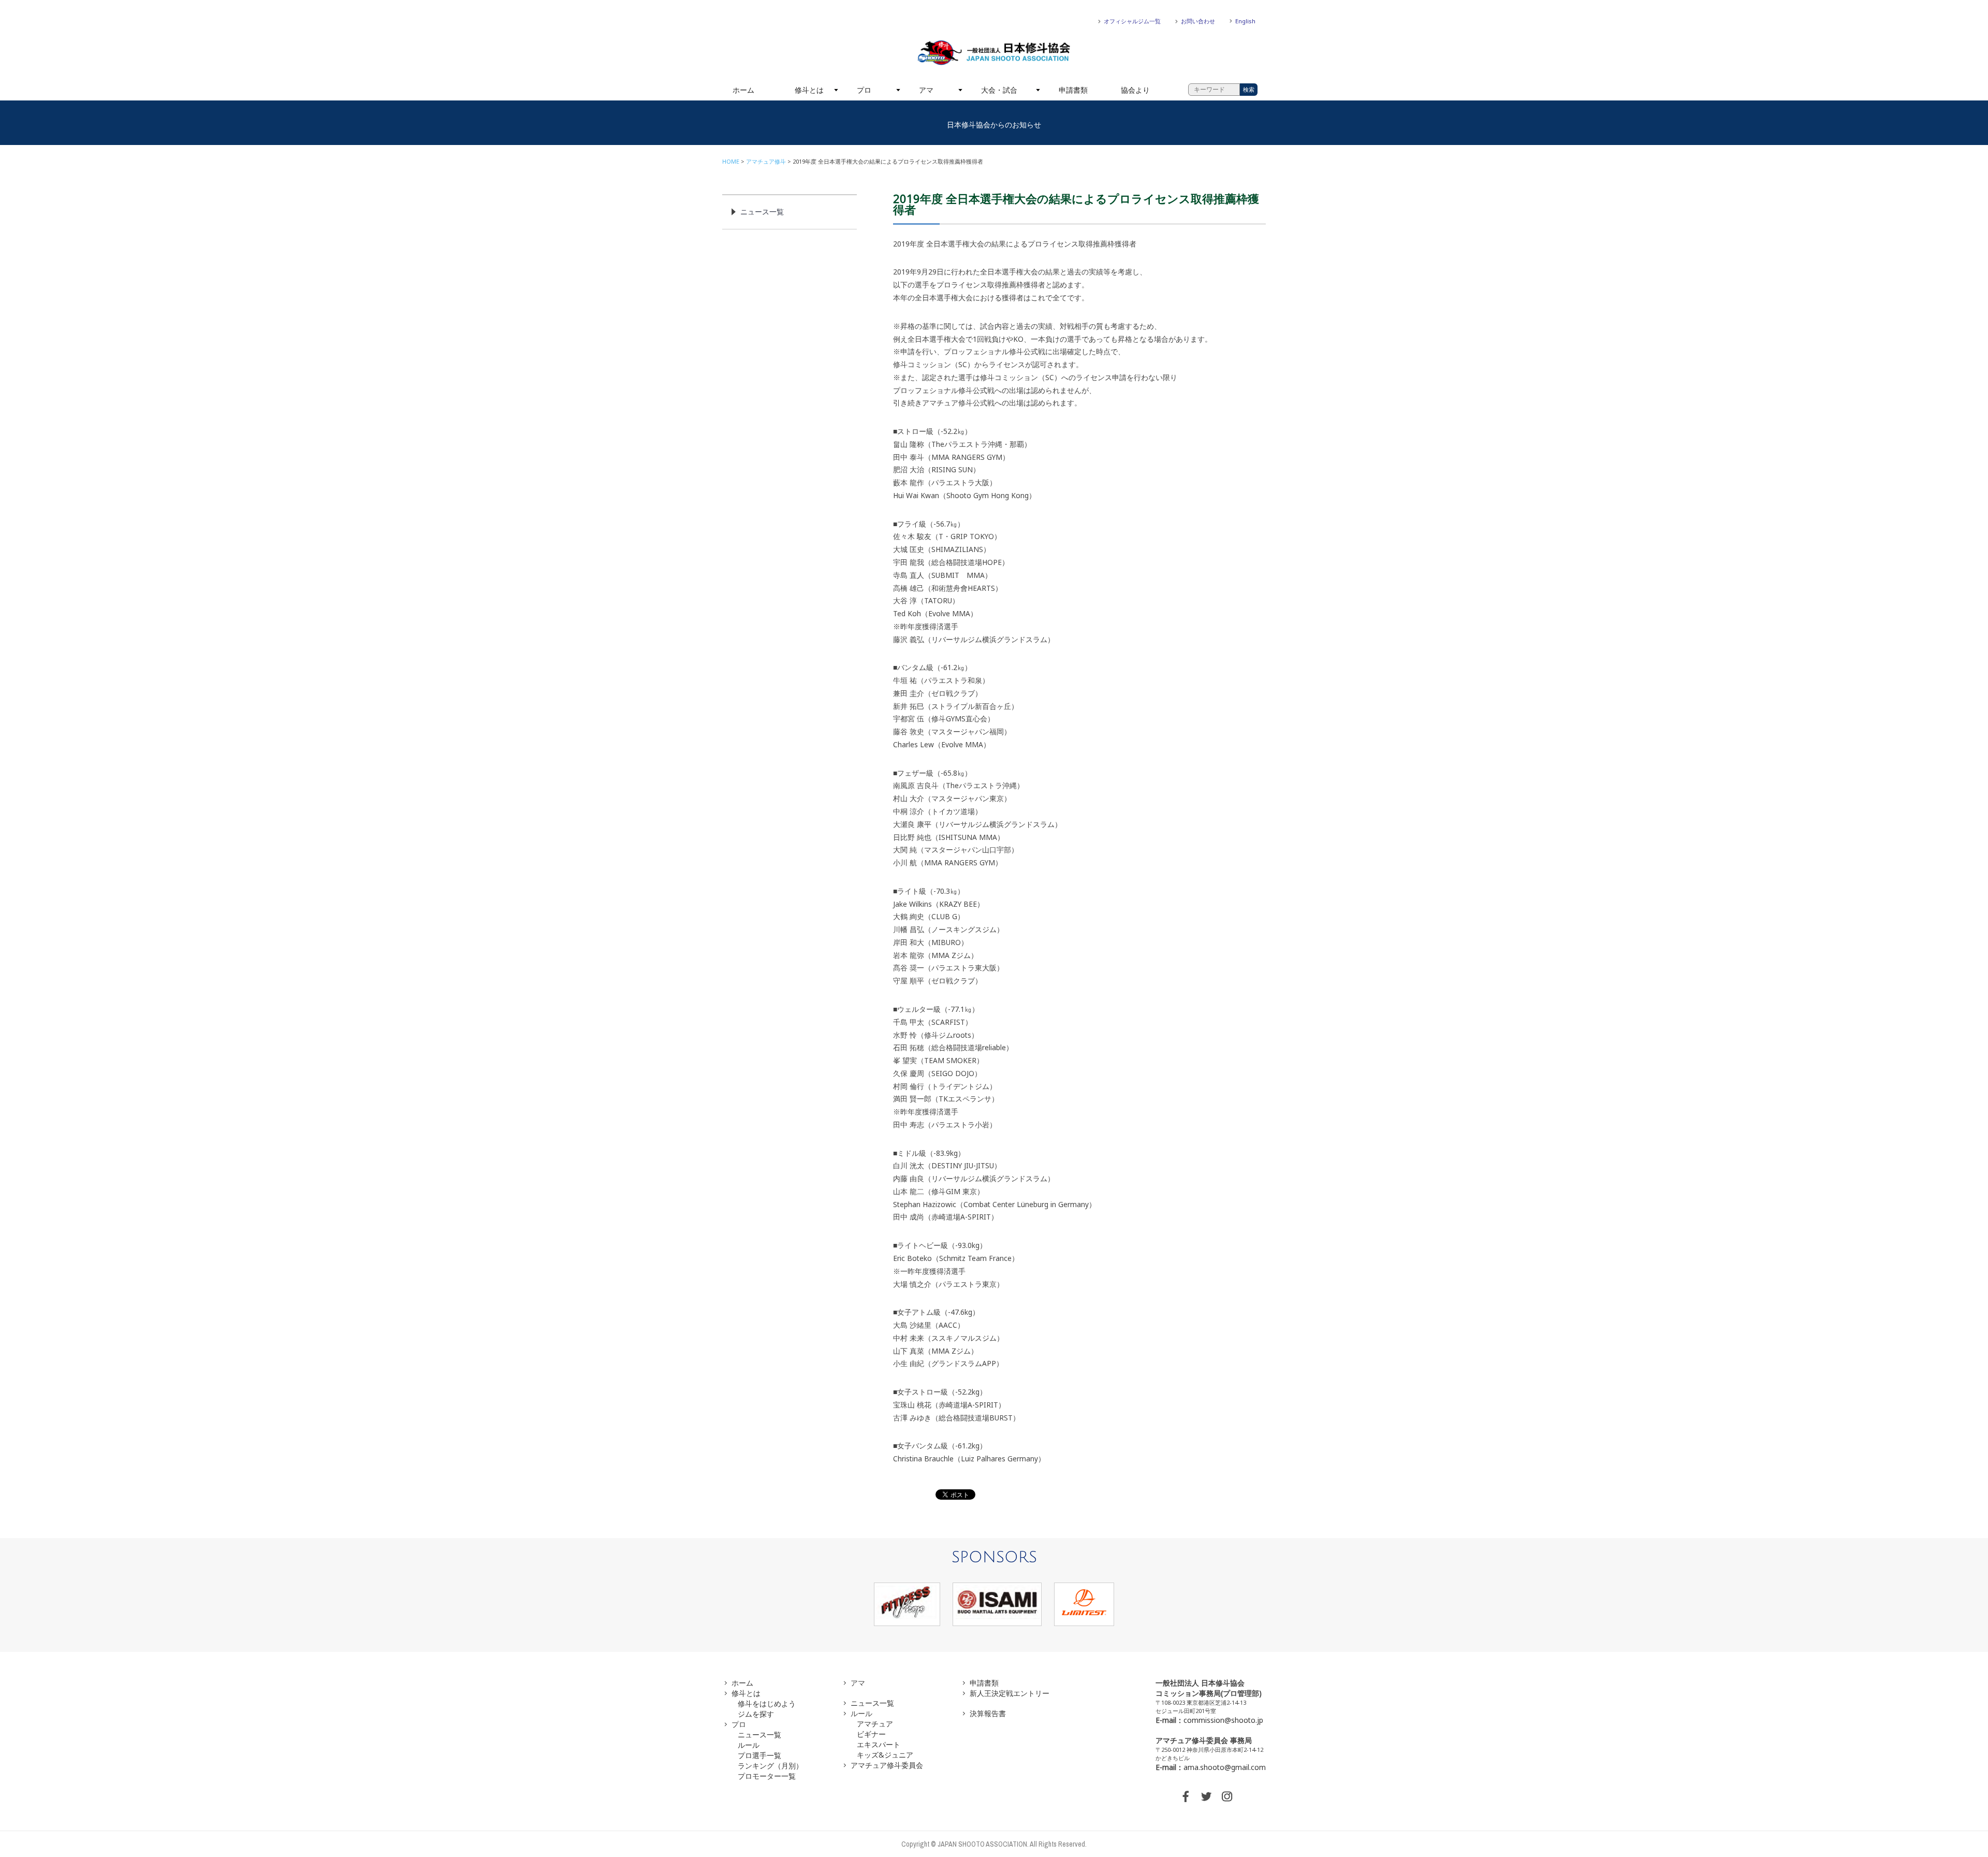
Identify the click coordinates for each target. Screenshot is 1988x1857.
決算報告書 (988, 1713)
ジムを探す (756, 1714)
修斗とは (809, 90)
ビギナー (871, 1734)
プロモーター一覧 (767, 1776)
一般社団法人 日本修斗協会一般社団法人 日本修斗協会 (994, 53)
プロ (864, 90)
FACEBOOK (1186, 1796)
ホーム (743, 90)
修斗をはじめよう (767, 1703)
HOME (731, 161)
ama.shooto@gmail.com (1225, 1767)
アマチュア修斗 (766, 161)
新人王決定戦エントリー (1010, 1693)
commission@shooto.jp (1223, 1720)
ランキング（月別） (770, 1766)
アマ (926, 90)
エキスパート (879, 1744)
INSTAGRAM (1227, 1796)
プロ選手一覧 (759, 1755)
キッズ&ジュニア (885, 1755)
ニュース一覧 (762, 212)
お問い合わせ (1198, 21)
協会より (1135, 90)
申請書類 (1073, 90)
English (1245, 21)
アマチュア (875, 1724)
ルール (749, 1745)
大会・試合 (999, 90)
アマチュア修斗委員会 (887, 1765)
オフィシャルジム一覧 (1132, 21)
